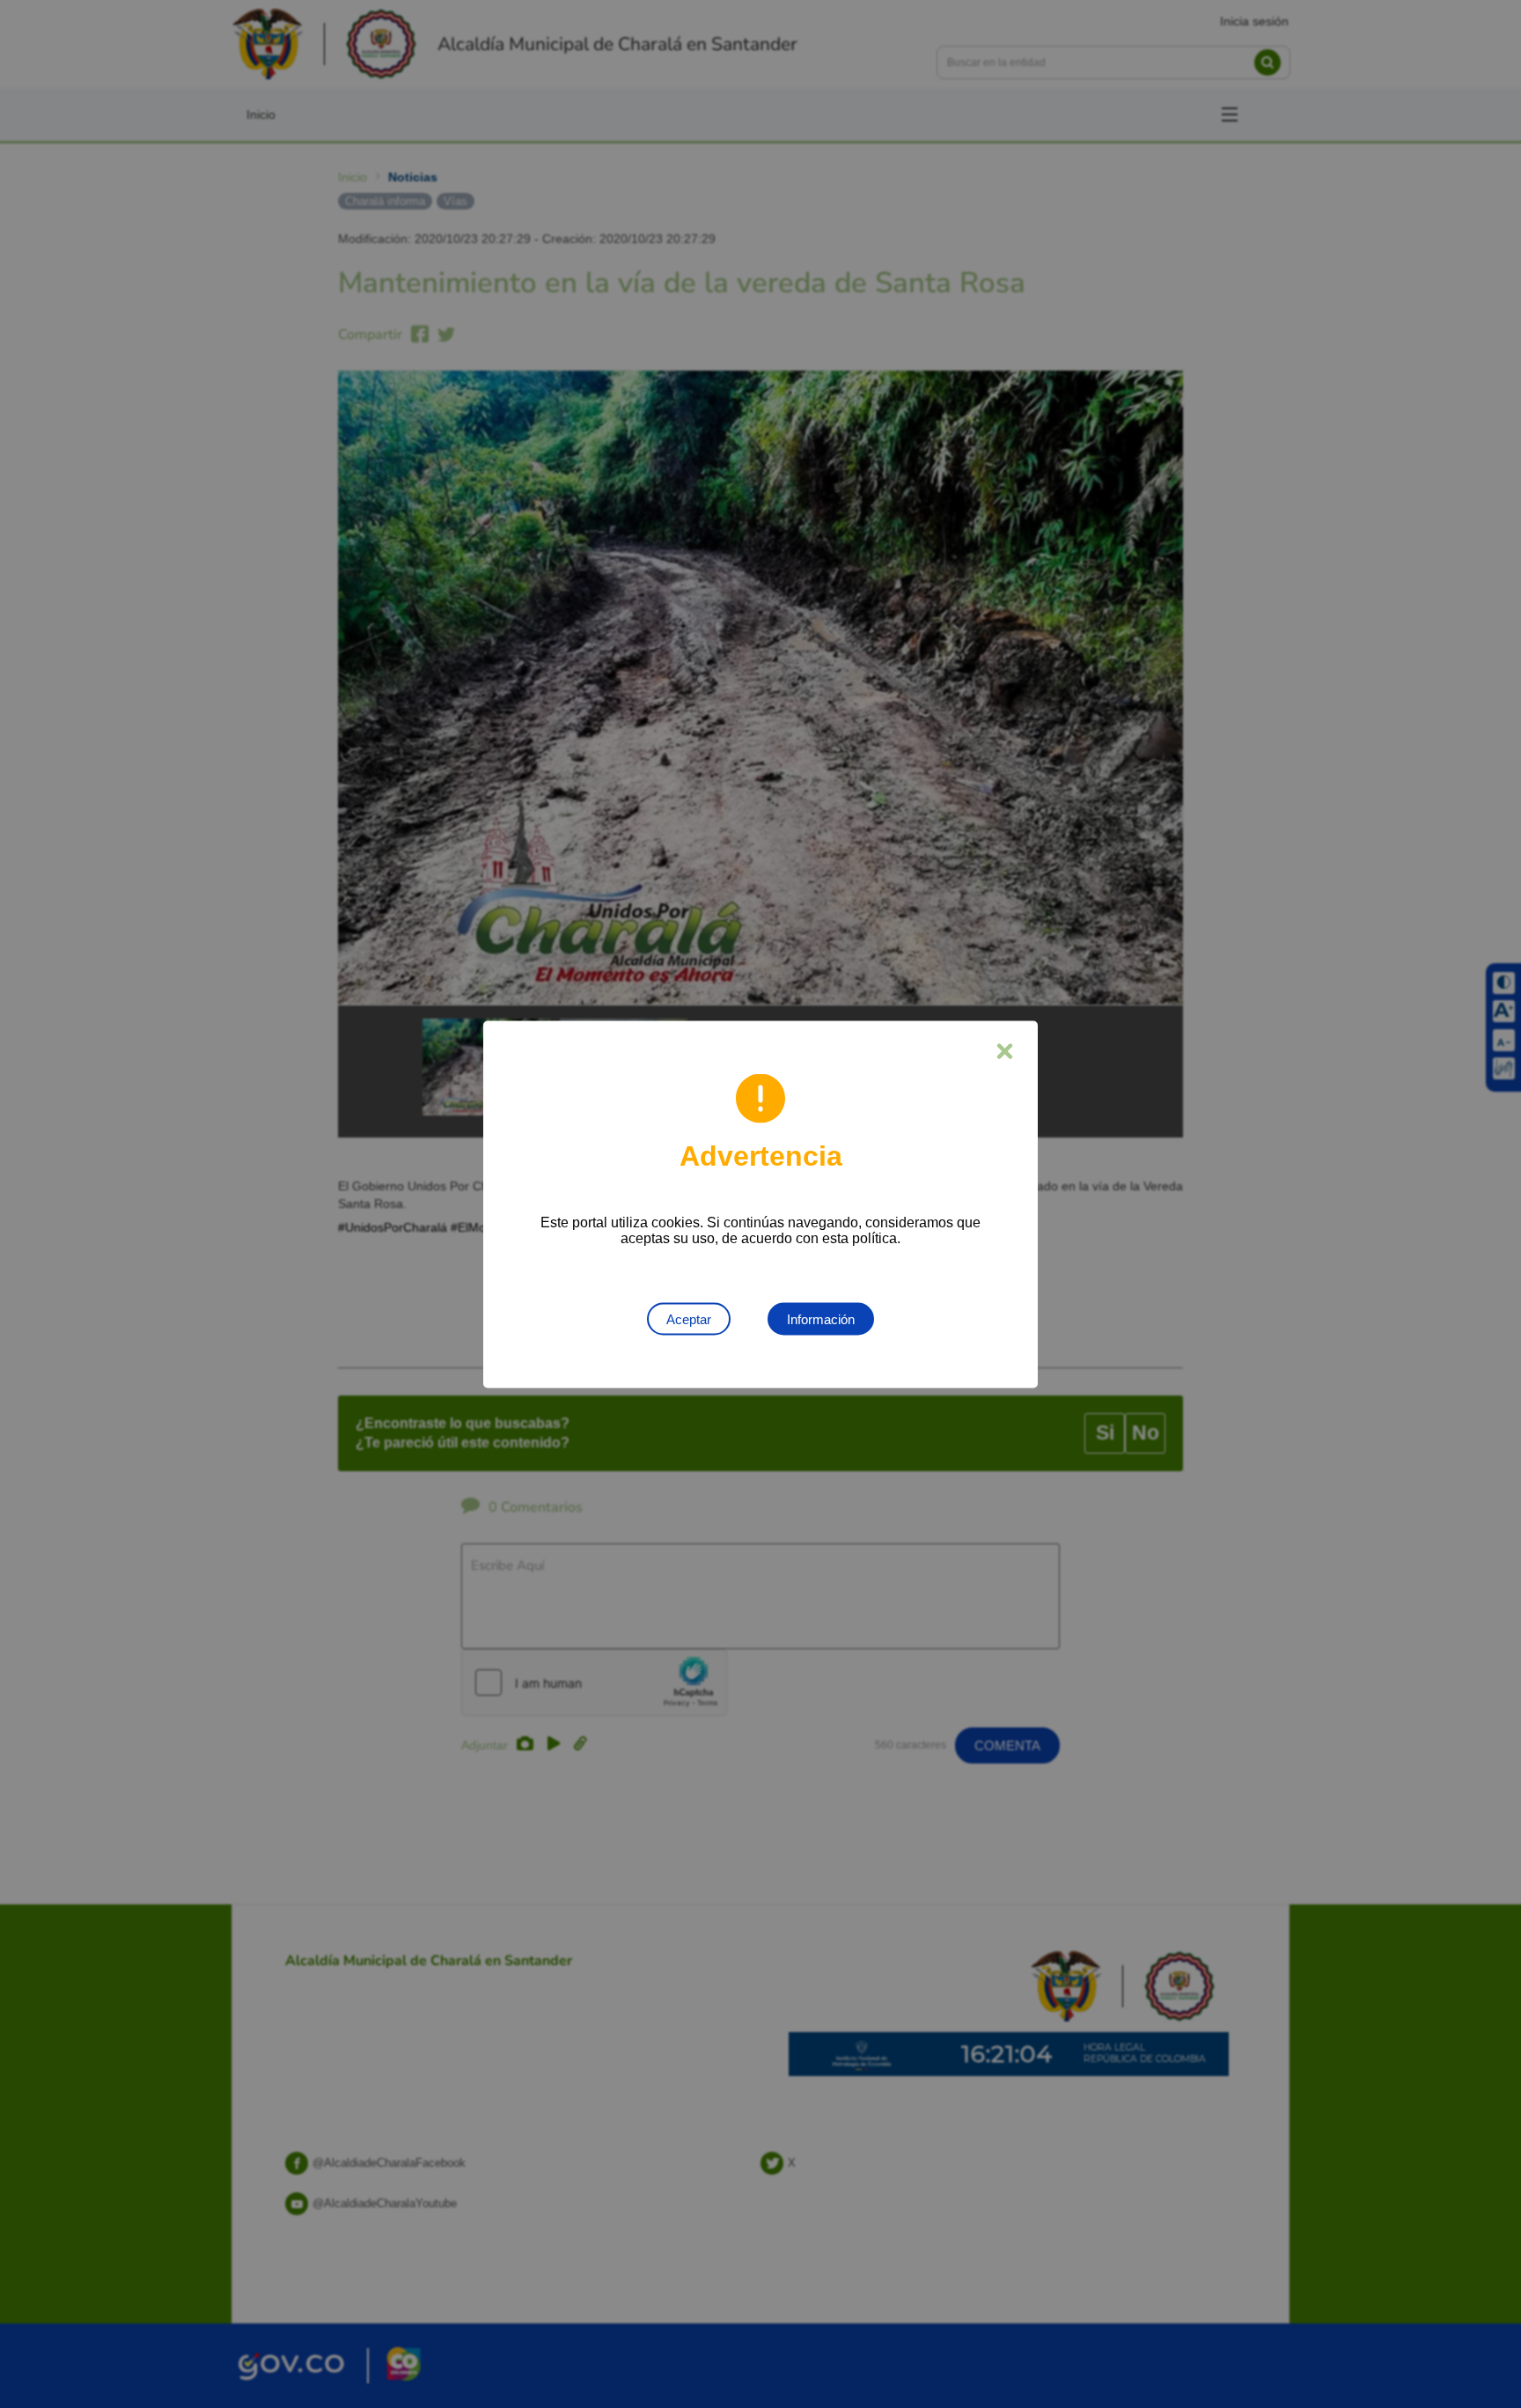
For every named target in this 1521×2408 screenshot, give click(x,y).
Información (821, 1318)
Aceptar (689, 1318)
